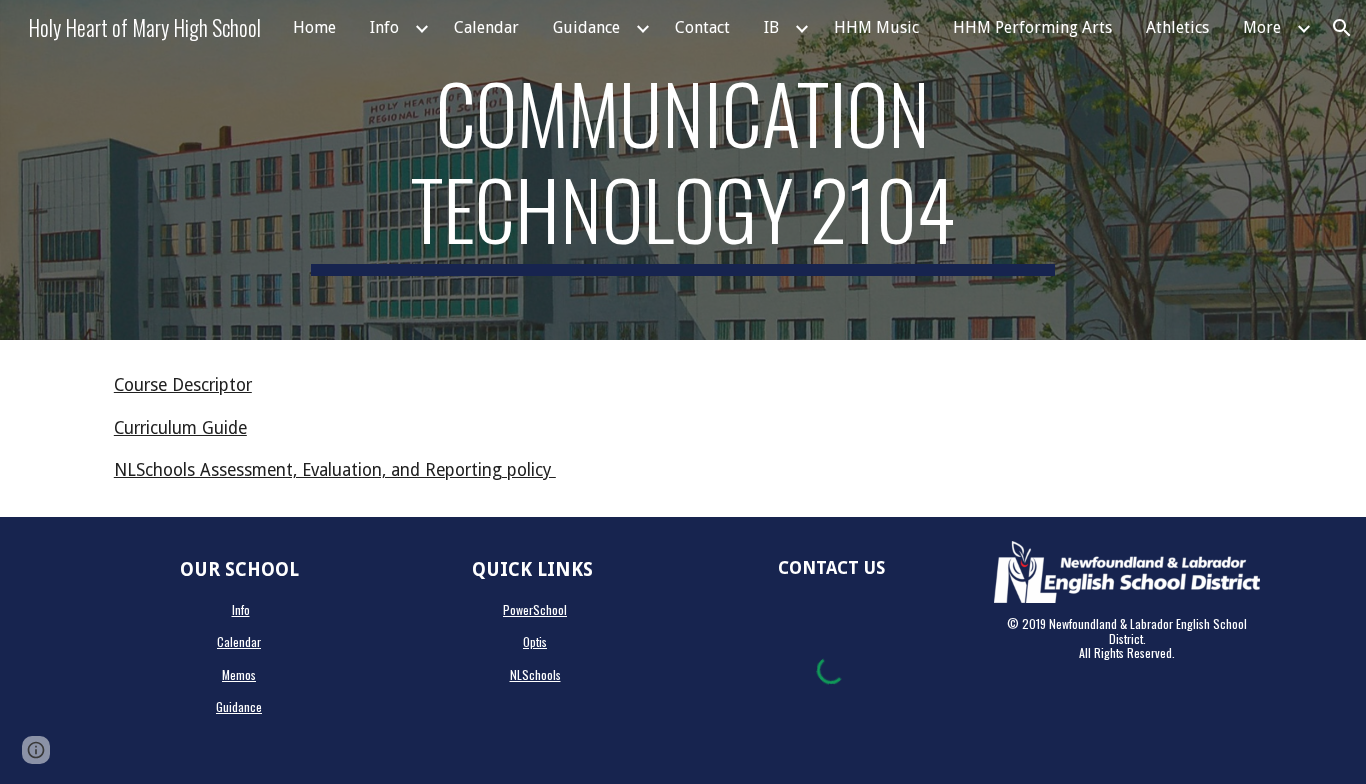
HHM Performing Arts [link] (1032, 27)
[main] (683, 170)
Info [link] (384, 27)
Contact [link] (702, 27)
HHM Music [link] (876, 27)
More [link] (1262, 27)
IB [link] (771, 27)
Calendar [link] (486, 27)
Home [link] (314, 27)
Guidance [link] (586, 27)
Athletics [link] (1177, 27)
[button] (1342, 28)
